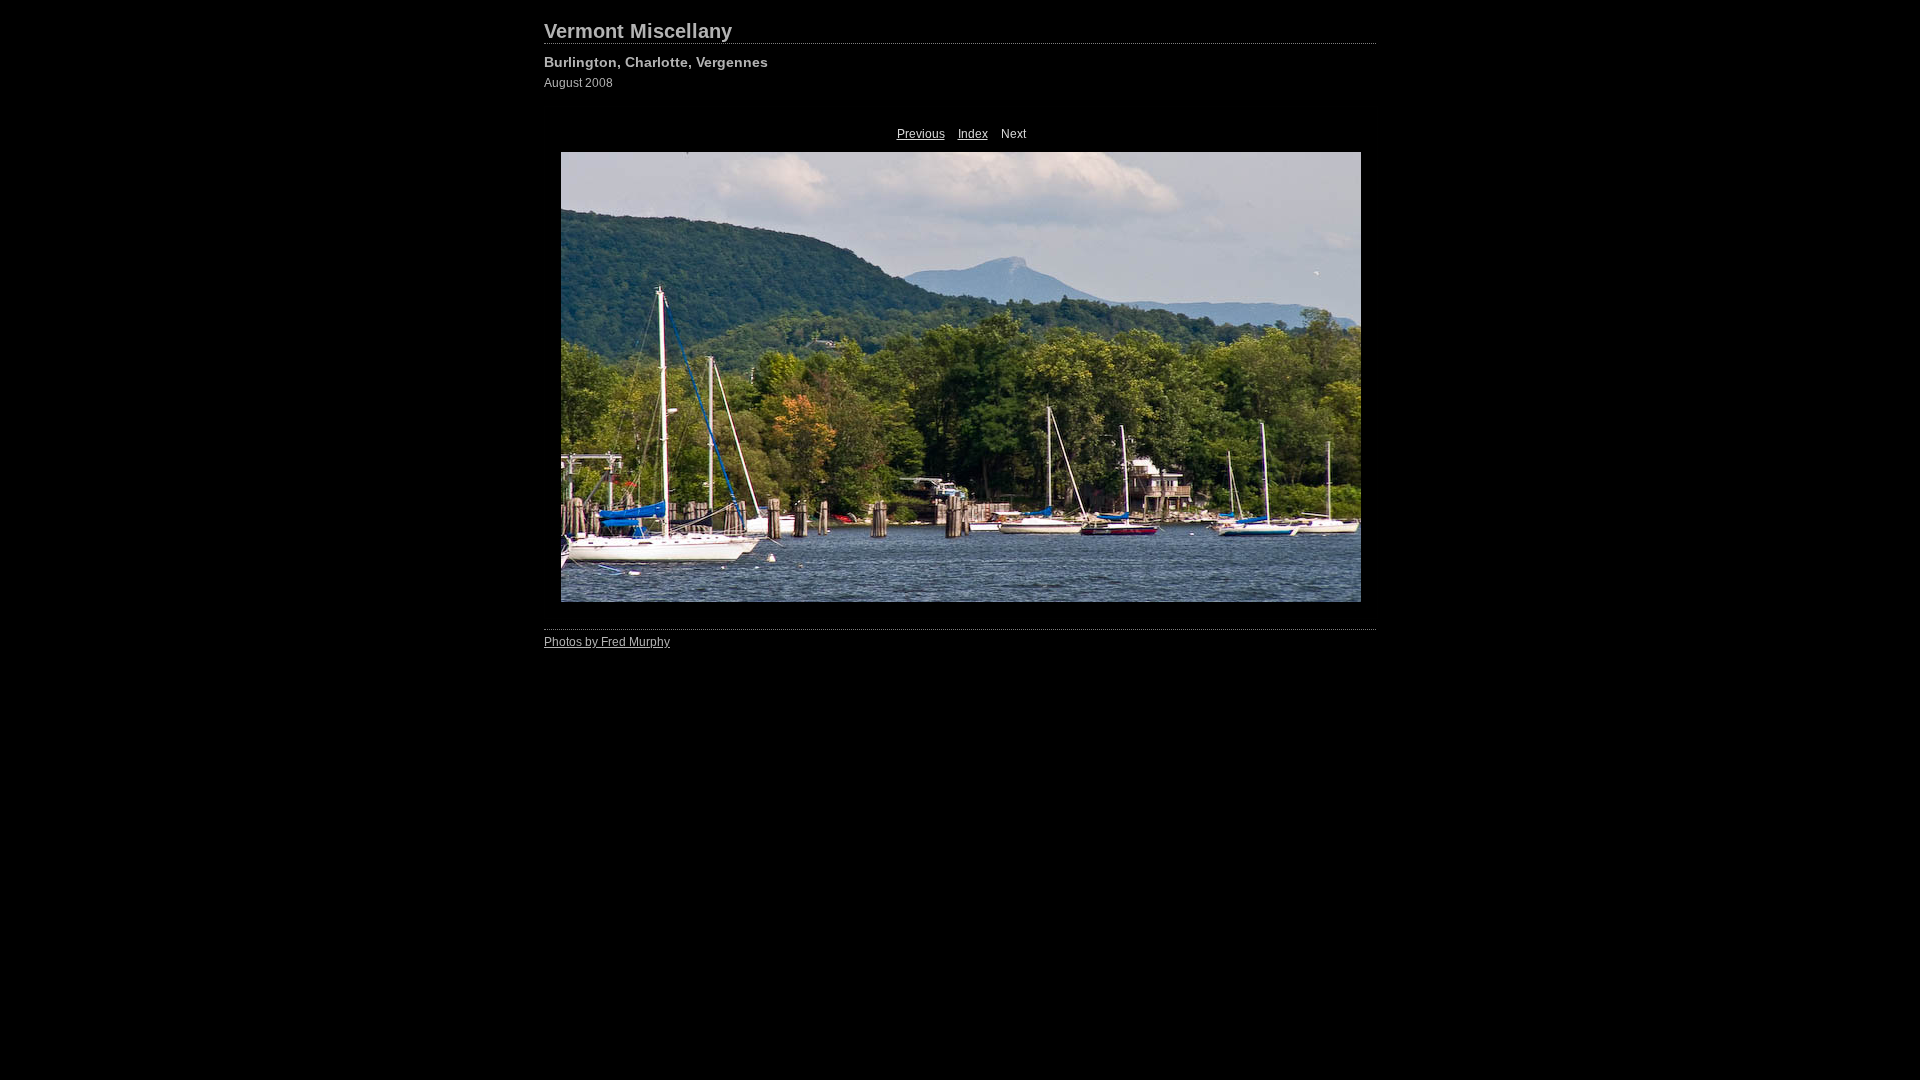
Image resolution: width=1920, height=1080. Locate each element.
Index (973, 134)
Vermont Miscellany (638, 31)
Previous (921, 134)
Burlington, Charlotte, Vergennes (656, 62)
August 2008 (578, 83)
